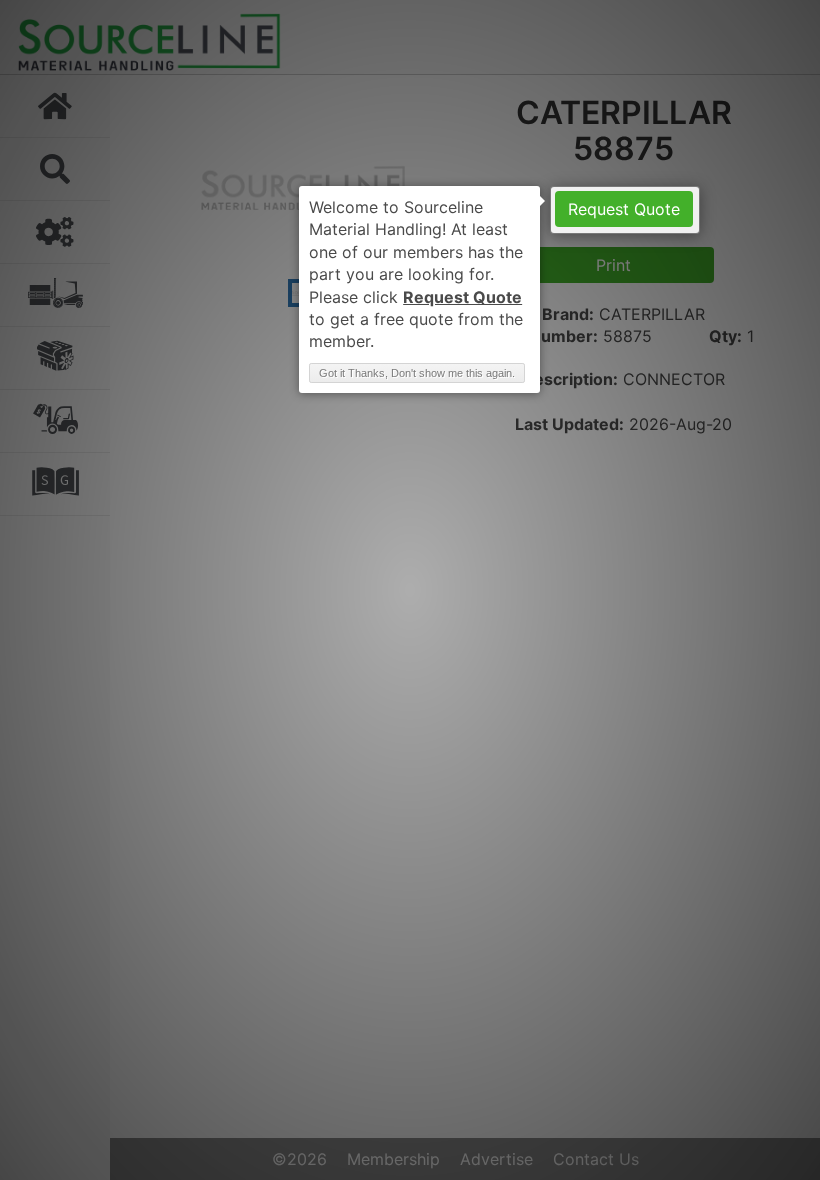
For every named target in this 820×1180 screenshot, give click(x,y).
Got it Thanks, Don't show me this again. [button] (417, 373)
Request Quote (624, 209)
